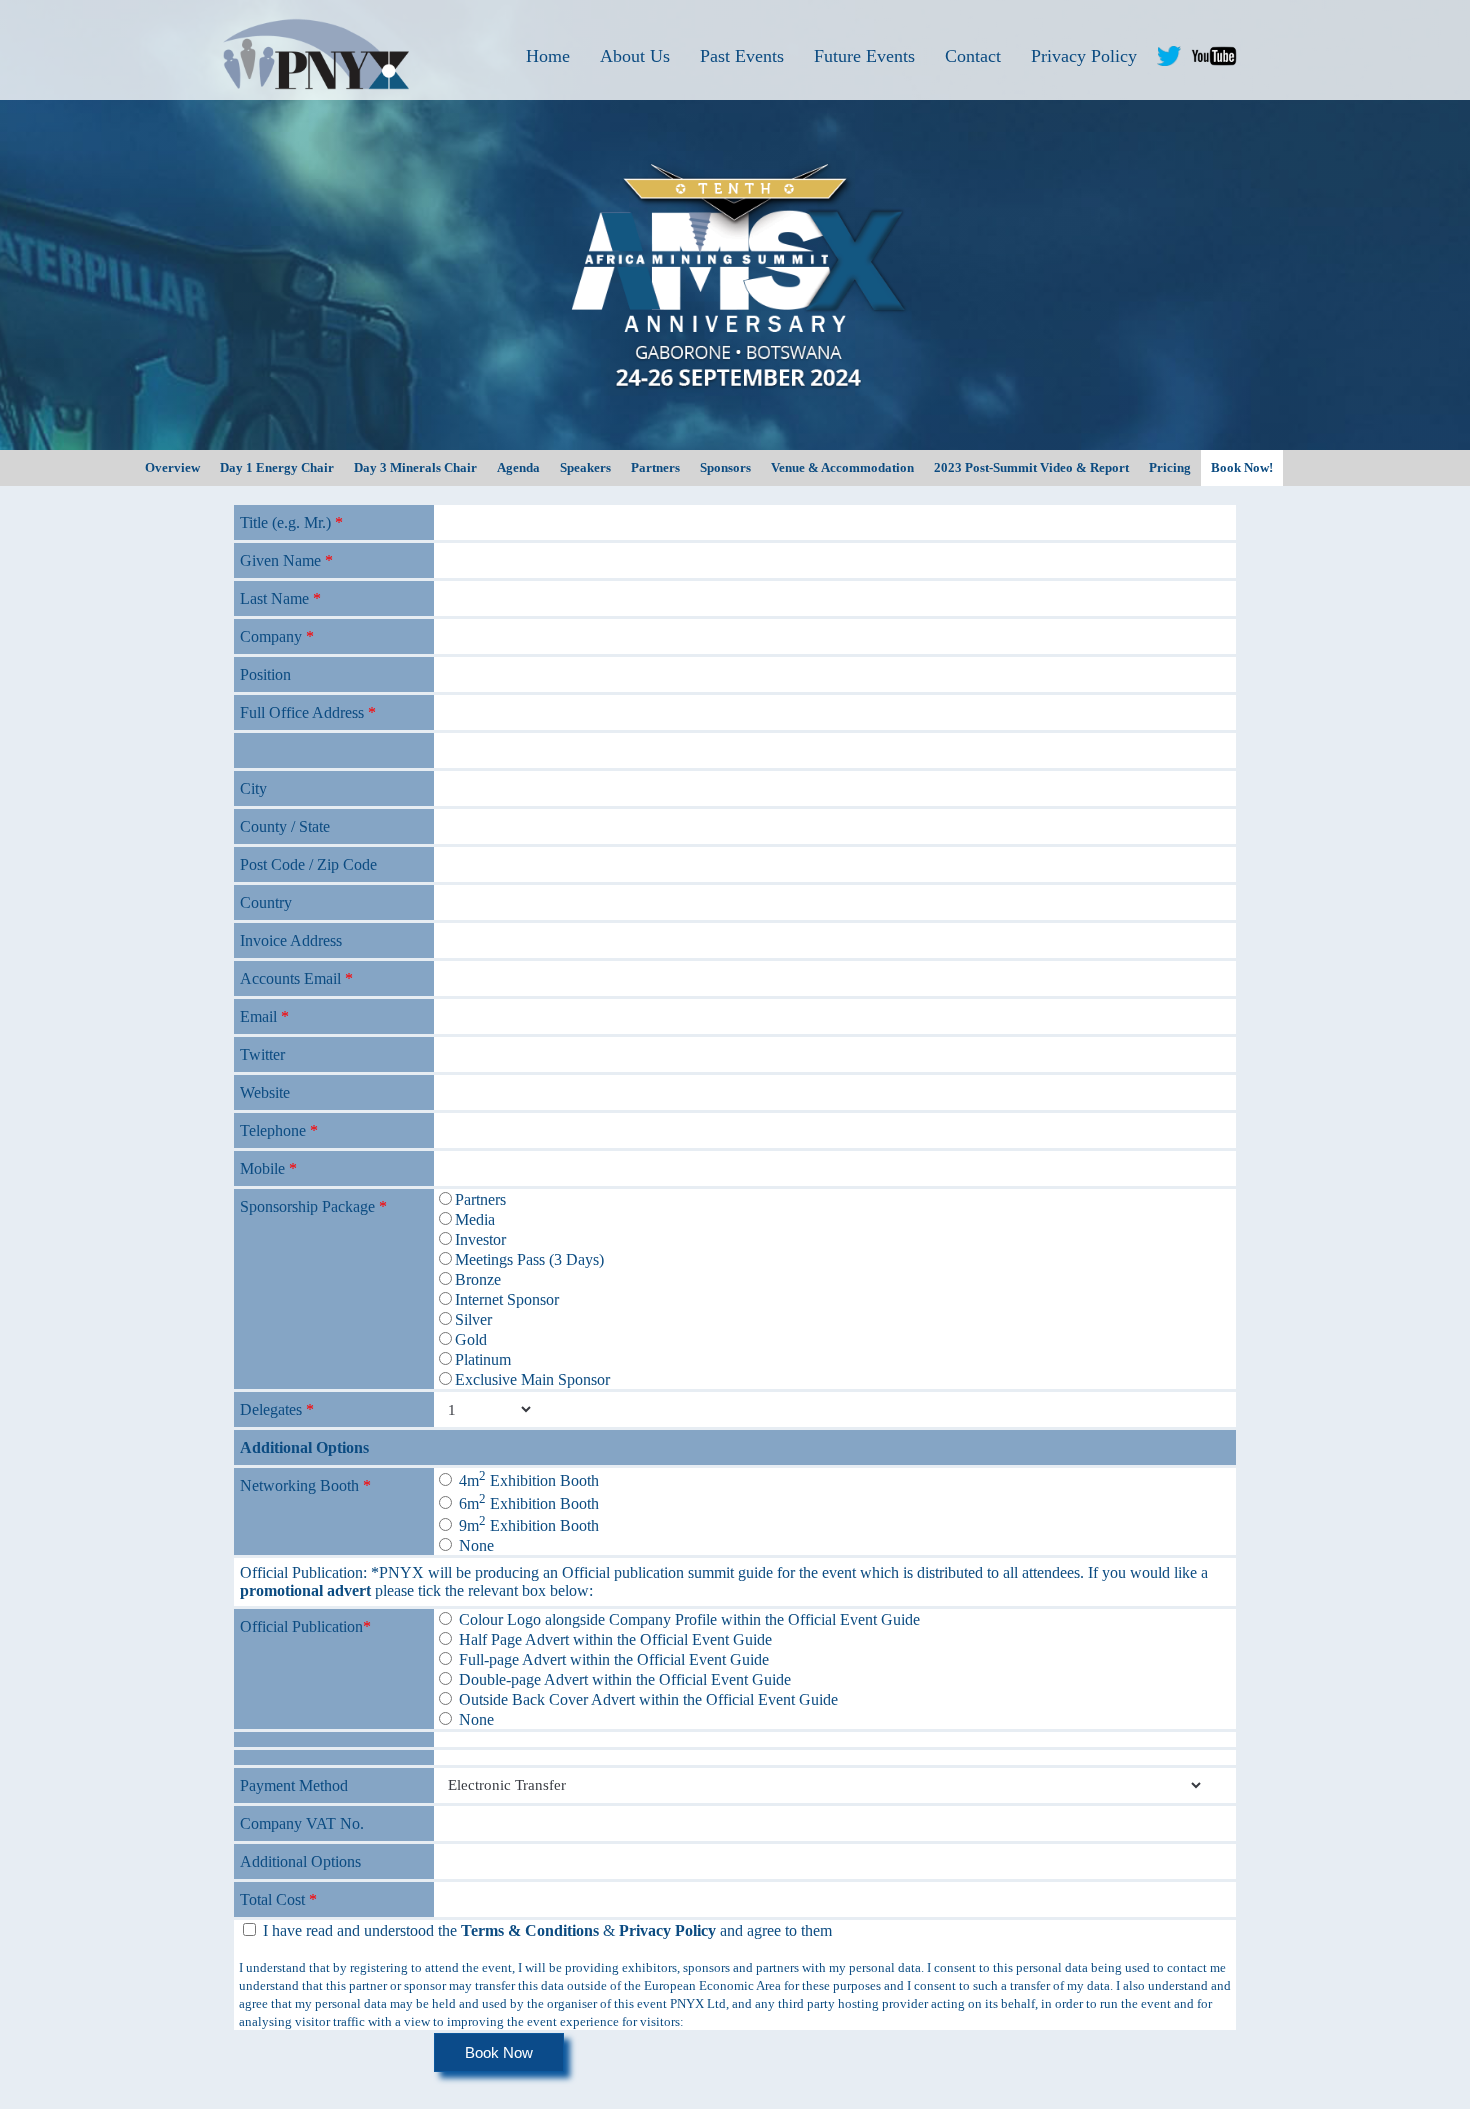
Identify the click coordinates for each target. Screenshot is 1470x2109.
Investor (480, 1239)
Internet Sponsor (507, 1299)
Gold (471, 1339)
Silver (473, 1319)
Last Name (280, 598)
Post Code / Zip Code (308, 864)
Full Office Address (308, 712)
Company (277, 636)
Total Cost (278, 1899)
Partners (480, 1199)
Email (264, 1016)
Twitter (262, 1054)
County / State (285, 826)
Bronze (478, 1279)
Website (265, 1092)
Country (266, 902)
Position (265, 674)
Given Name (286, 560)
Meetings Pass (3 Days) (529, 1259)
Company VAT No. (302, 1823)
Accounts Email (296, 978)
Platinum (483, 1359)
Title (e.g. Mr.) (291, 522)
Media (475, 1219)
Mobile (268, 1168)
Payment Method (294, 1785)
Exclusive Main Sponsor (532, 1379)
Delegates (277, 1409)
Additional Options (304, 1447)
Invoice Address (291, 940)
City (253, 788)
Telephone (279, 1130)
